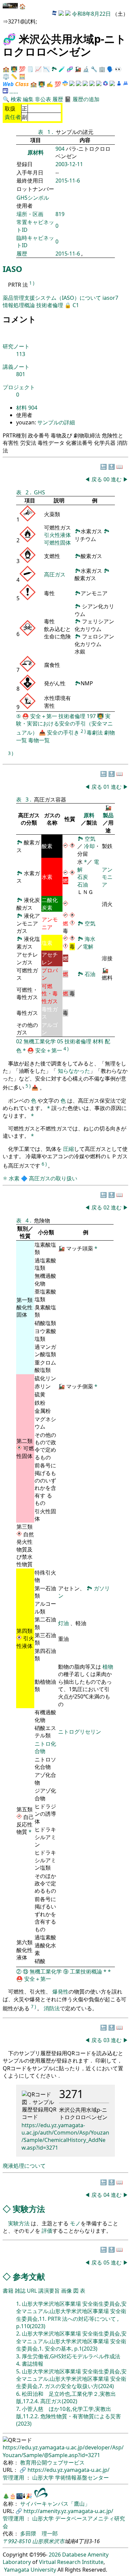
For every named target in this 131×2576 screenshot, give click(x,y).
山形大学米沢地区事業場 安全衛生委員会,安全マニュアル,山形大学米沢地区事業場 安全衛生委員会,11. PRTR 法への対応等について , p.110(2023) (71, 2315)
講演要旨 (49, 2291)
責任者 (13, 117)
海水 (90, 939)
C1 (76, 305)
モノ (75, 2223)
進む (116, 479)
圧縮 (69, 1149)
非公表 (43, 99)
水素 (14, 1178)
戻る (97, 479)
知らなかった (74, 1071)
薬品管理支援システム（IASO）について (53, 298)
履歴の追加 (86, 99)
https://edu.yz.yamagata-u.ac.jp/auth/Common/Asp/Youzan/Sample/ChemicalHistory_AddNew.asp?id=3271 (65, 2136)
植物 (108, 1667)
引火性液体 (57, 535)
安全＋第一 (44, 716)
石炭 (83, 877)
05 (60, 1041)
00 (107, 479)
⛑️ (26, 716)
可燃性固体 (57, 543)
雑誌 (20, 2291)
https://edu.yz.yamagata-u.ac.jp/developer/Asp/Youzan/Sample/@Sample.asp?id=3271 (63, 2451)
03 (107, 2040)
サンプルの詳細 (55, 422)
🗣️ (110, 69)
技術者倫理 (50, 305)
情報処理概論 (19, 305)
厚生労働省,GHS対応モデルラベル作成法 (71, 2356)
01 (107, 787)
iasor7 (110, 298)
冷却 (89, 846)
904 (61, 149)
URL (32, 2291)
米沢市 (56, 2541)
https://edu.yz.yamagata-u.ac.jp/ (69, 2470)
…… (14, 91)
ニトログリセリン (80, 1732)
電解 (88, 947)
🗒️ (30, 69)
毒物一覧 (39, 740)
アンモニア (107, 877)
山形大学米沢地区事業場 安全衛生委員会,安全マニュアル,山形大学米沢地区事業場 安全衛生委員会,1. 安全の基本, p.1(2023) (71, 2341)
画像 (67, 2291)
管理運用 (14, 2478)
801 (21, 374)
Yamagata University (30, 2570)
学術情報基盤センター (82, 2478)
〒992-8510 (17, 2541)
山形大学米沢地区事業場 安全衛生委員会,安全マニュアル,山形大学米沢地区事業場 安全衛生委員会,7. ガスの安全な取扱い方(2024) (71, 2379)
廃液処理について (24, 2166)
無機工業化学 (40, 1041)
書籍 (8, 2291)
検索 (16, 99)
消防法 (52, 2008)
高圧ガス (55, 574)
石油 (83, 885)
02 (19, 1041)
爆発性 (60, 1992)
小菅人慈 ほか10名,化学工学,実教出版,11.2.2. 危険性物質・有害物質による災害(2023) (69, 2416)
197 (91, 716)
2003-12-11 (69, 164)
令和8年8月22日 (91, 14)
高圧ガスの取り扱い (53, 1178)
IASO (12, 269)
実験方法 (29, 2209)
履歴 (58, 99)
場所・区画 (30, 214)
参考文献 (29, 2276)
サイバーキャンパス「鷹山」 (55, 2504)
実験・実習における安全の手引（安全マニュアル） (64, 724)
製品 (108, 815)
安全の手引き (63, 733)
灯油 (63, 1623)
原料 (89, 815)
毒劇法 (95, 733)
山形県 (40, 2541)
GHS (39, 492)
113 (21, 354)
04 (107, 2195)
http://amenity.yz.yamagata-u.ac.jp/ (68, 2511)
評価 (47, 2231)
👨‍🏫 (14, 69)
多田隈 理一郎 (39, 2533)
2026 (55, 2555)
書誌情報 (33, 2364)
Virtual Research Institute (71, 2562)
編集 (28, 99)
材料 (21, 408)
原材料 (36, 152)
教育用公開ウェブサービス (52, 2462)
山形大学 (44, 2478)
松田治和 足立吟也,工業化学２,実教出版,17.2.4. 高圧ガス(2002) (66, 2397)
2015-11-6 (68, 181)
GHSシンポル (33, 198)
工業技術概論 (86, 1971)
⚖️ (6, 76)
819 (60, 214)
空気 (90, 839)
